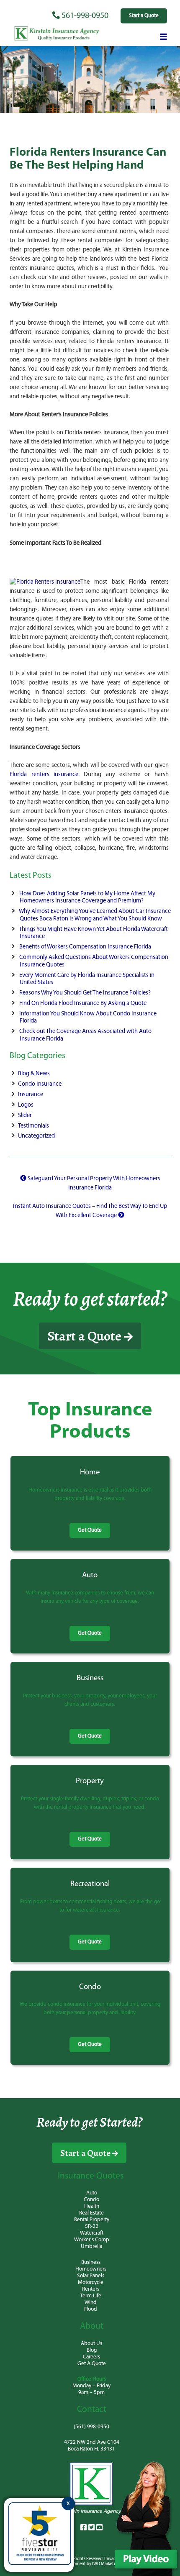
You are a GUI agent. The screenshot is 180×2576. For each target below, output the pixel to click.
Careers (91, 2357)
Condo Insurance (40, 1084)
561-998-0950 (84, 16)
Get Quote (90, 1530)
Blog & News (34, 1074)
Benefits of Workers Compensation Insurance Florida (85, 947)
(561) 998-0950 (91, 2427)
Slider (25, 1116)
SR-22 (92, 2226)
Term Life (91, 2296)
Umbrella (91, 2247)
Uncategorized (36, 1136)
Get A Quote (92, 2364)
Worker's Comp (92, 2240)
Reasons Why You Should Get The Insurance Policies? (85, 993)
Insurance (31, 1095)
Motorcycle (91, 2283)
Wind (91, 2303)
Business (91, 2262)
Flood (91, 2309)
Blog (92, 2350)
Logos (26, 1105)
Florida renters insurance (44, 775)
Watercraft (92, 2233)
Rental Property (92, 2220)
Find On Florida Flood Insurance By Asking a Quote (83, 1003)
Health (92, 2206)
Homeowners (91, 2269)
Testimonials (33, 1126)
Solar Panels (91, 2276)
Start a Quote (144, 16)
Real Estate (91, 2213)
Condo (91, 2200)
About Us (91, 2344)
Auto (92, 2193)
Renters (91, 2289)
